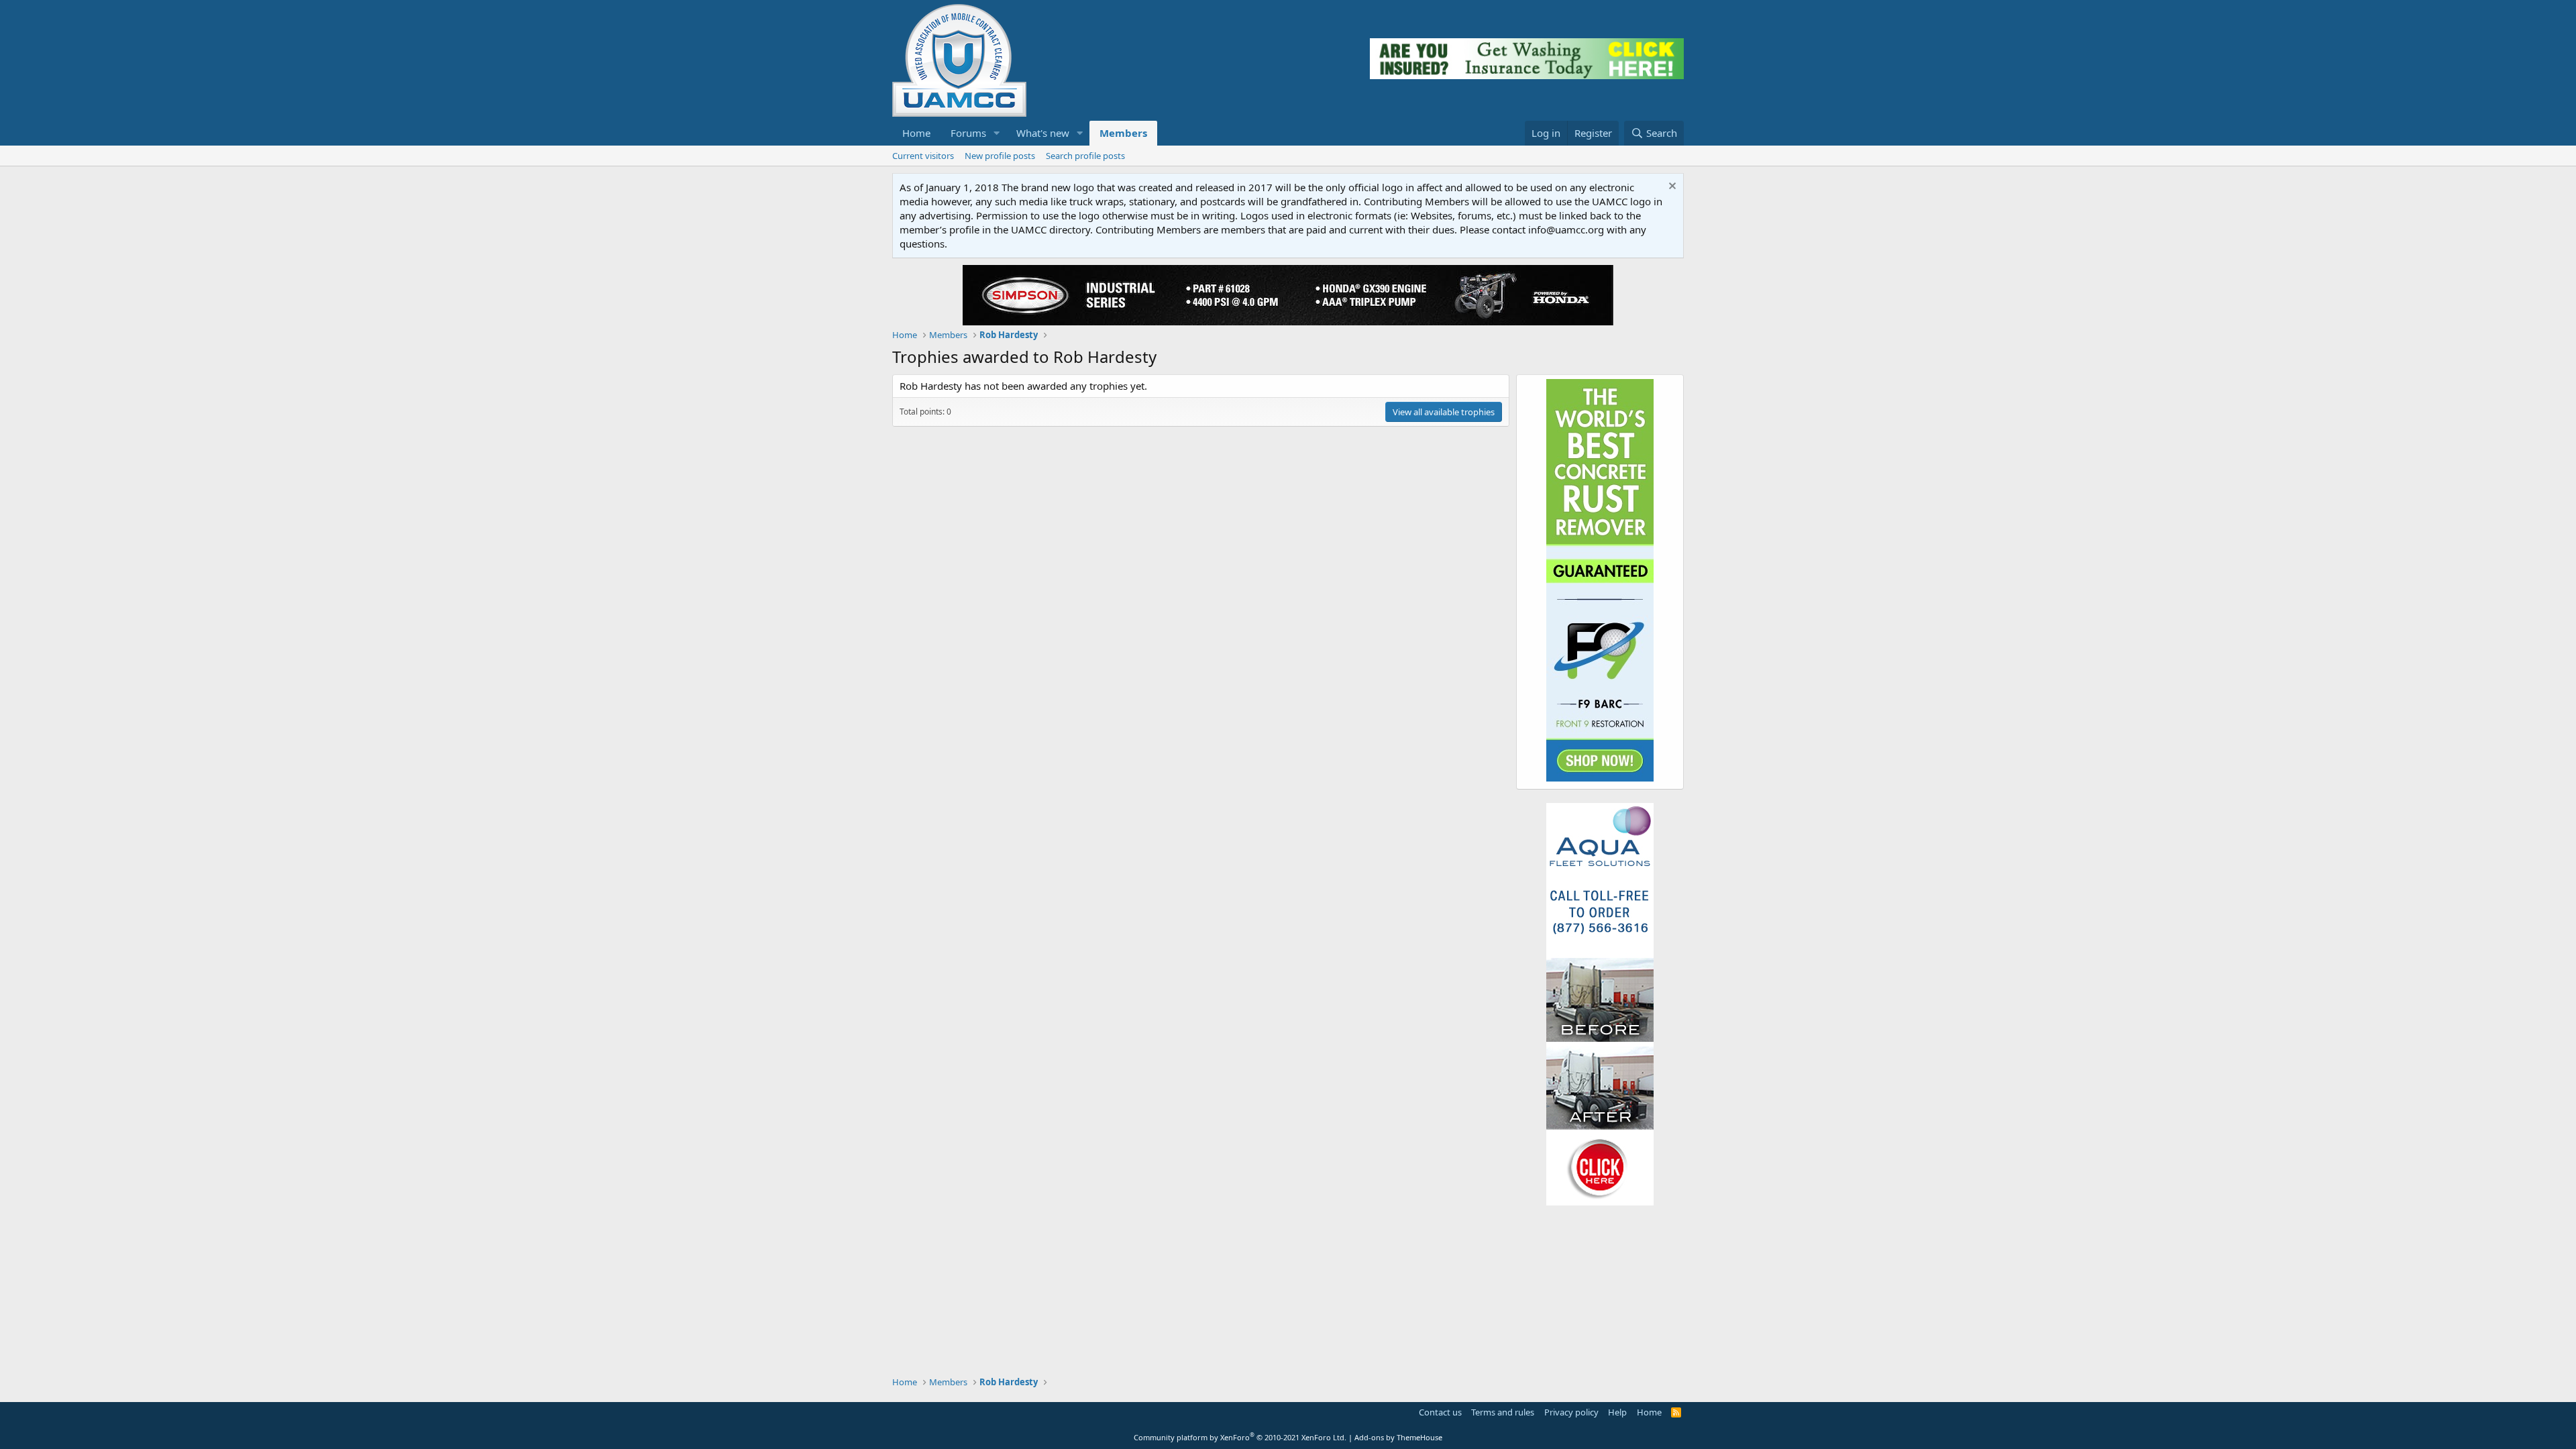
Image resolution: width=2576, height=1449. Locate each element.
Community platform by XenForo (1240, 1437)
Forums (968, 133)
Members (1123, 133)
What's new (1043, 133)
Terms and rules (1503, 1412)
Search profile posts (1085, 156)
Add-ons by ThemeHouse (1398, 1437)
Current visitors (923, 156)
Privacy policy (1571, 1412)
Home (916, 133)
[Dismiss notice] (1671, 187)
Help (1617, 1412)
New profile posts (1000, 156)
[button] (997, 133)
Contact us (1440, 1412)
